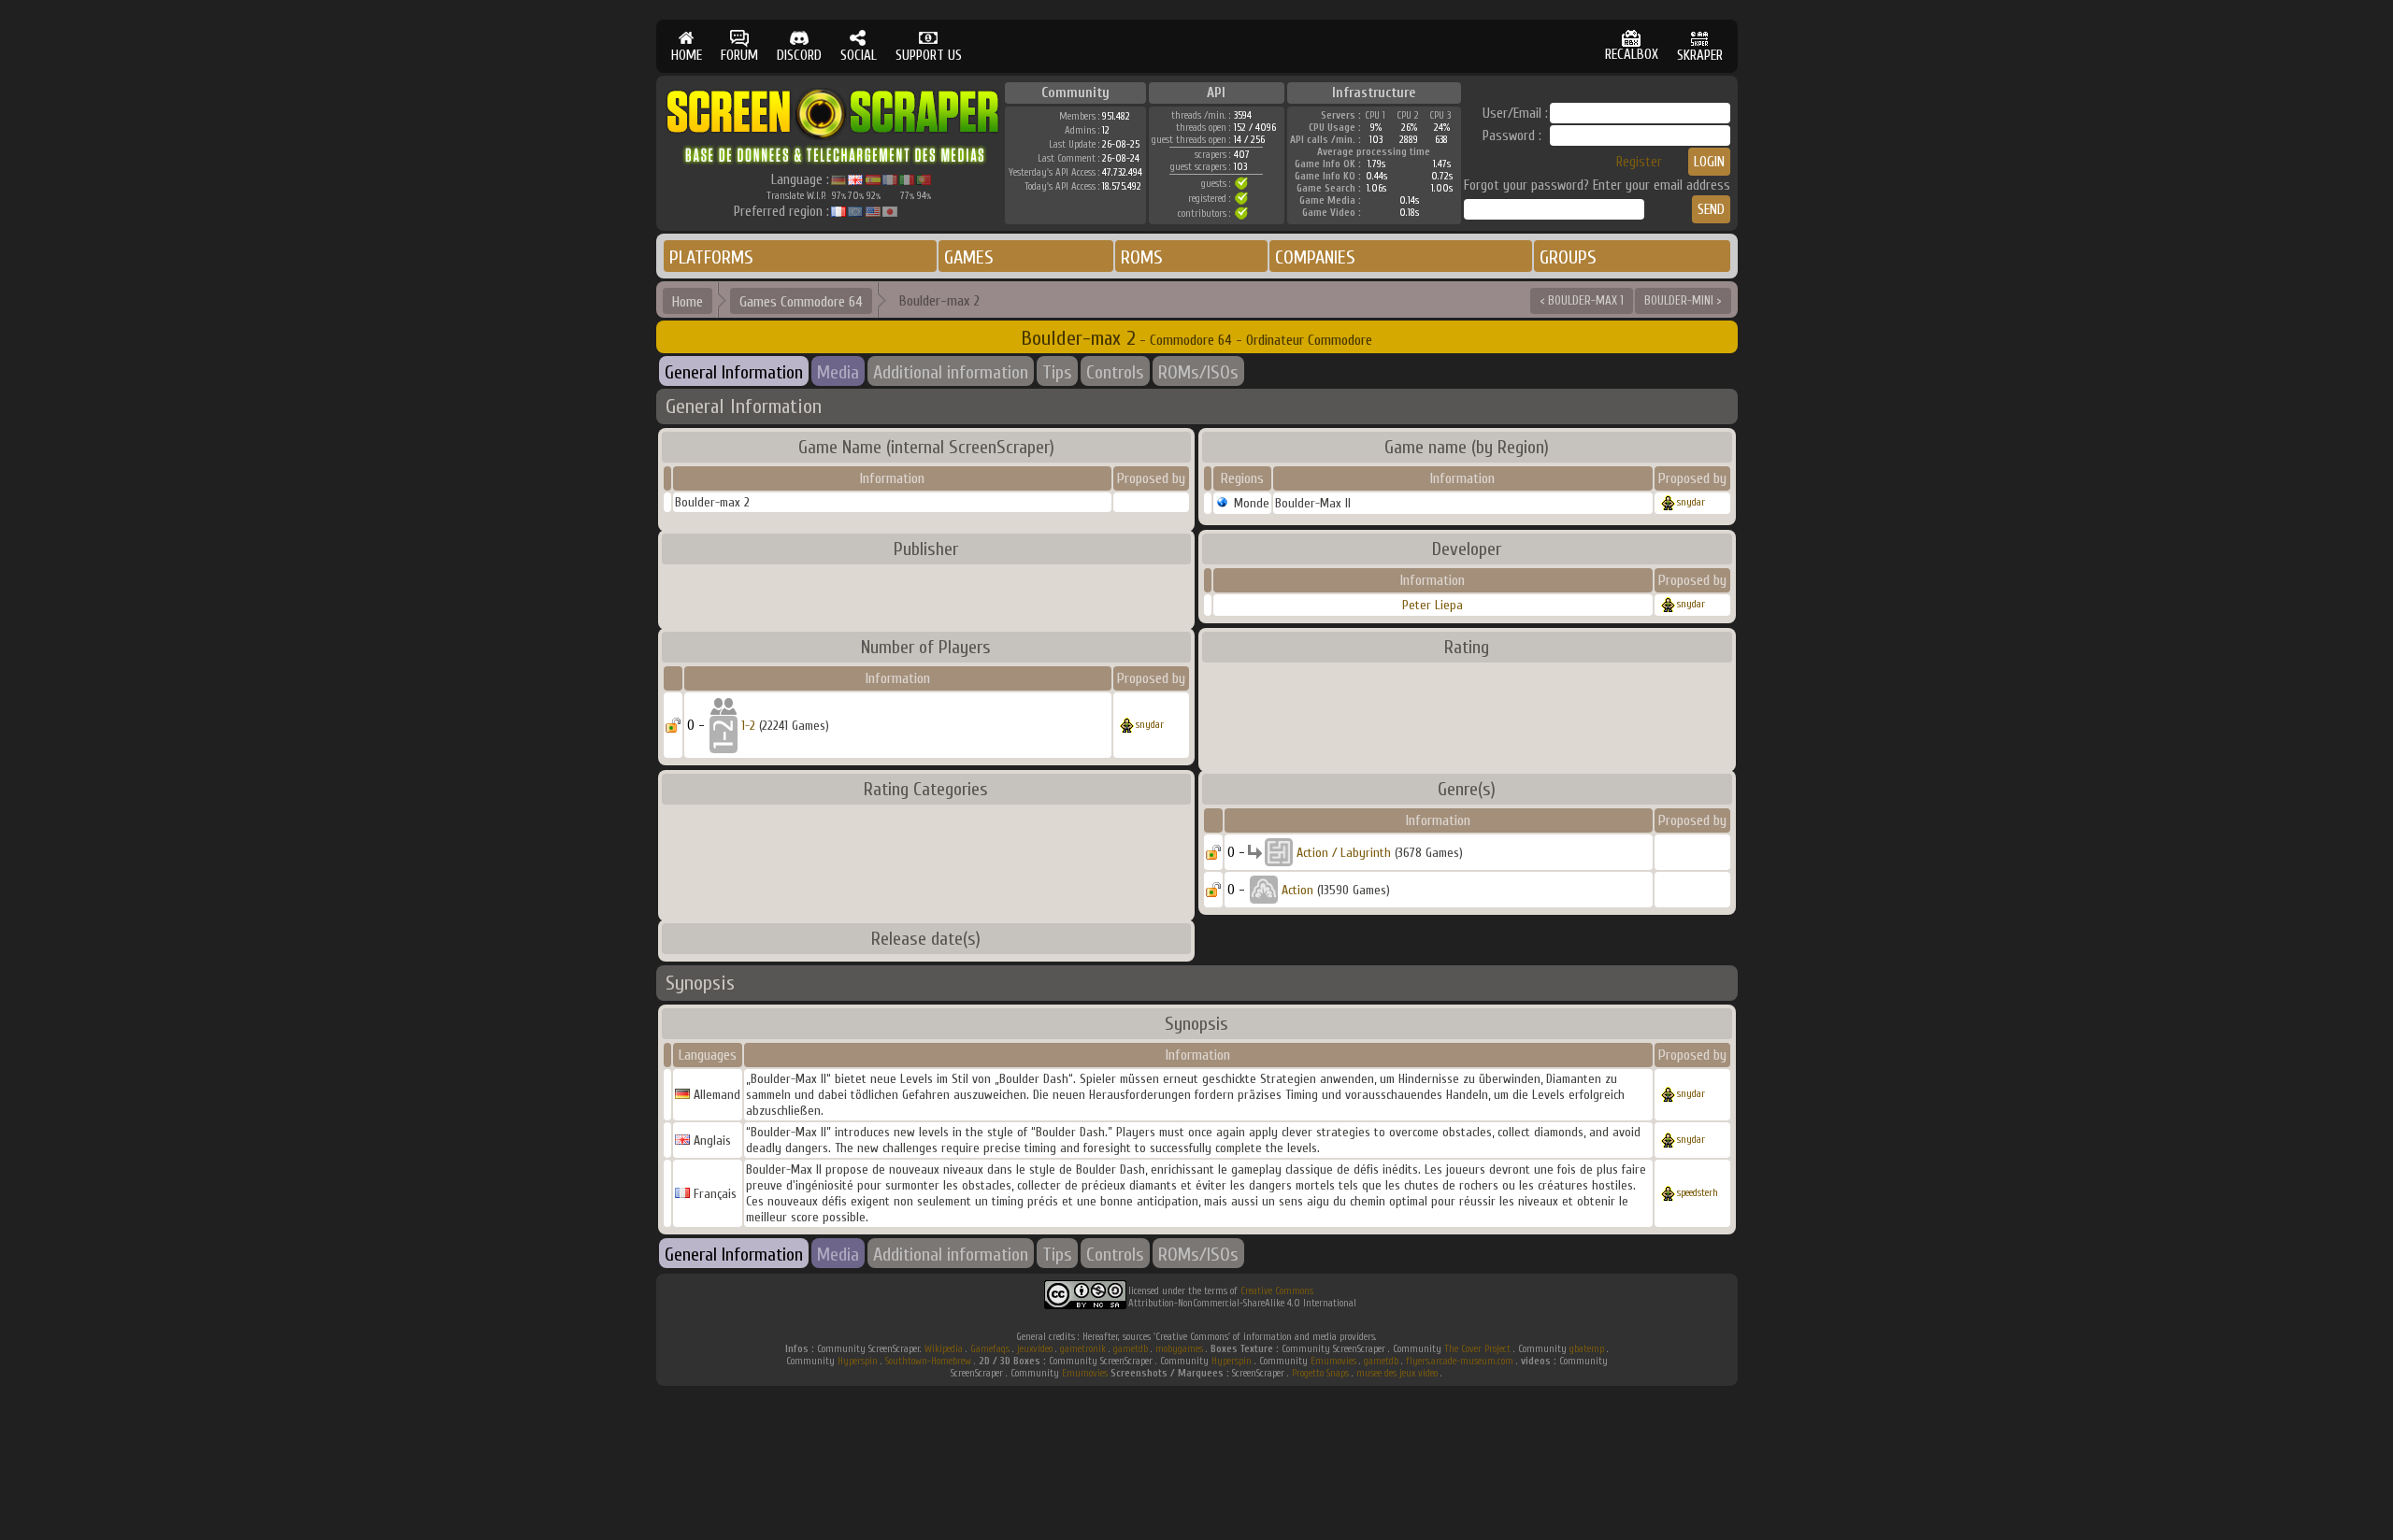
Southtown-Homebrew (928, 1361)
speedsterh (1698, 1193)
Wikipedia (944, 1349)
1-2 (748, 726)
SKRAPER (1700, 56)
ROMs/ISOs (1198, 372)
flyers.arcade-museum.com (1460, 1361)
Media (838, 372)
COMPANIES (1315, 257)
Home (688, 302)
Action (1297, 890)
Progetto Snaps (1320, 1373)
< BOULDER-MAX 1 (1582, 300)
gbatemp (1587, 1349)
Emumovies (1333, 1361)
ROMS (1142, 257)
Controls (1115, 372)
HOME (687, 56)
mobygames (1179, 1349)
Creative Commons (1277, 1291)
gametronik (1083, 1349)
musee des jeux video (1397, 1373)
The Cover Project (1477, 1349)
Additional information (951, 372)
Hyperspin (858, 1361)
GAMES (969, 257)
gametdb (1131, 1349)
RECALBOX (1632, 55)
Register (1639, 162)
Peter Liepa (1433, 605)
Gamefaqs (990, 1349)
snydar (1691, 502)
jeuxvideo (1035, 1349)
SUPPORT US (929, 56)
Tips (1057, 372)
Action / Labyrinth (1344, 853)
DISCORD (799, 56)
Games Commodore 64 (801, 302)
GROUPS (1568, 257)
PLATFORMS (711, 257)
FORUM (739, 56)
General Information (734, 372)
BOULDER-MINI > (1683, 300)
